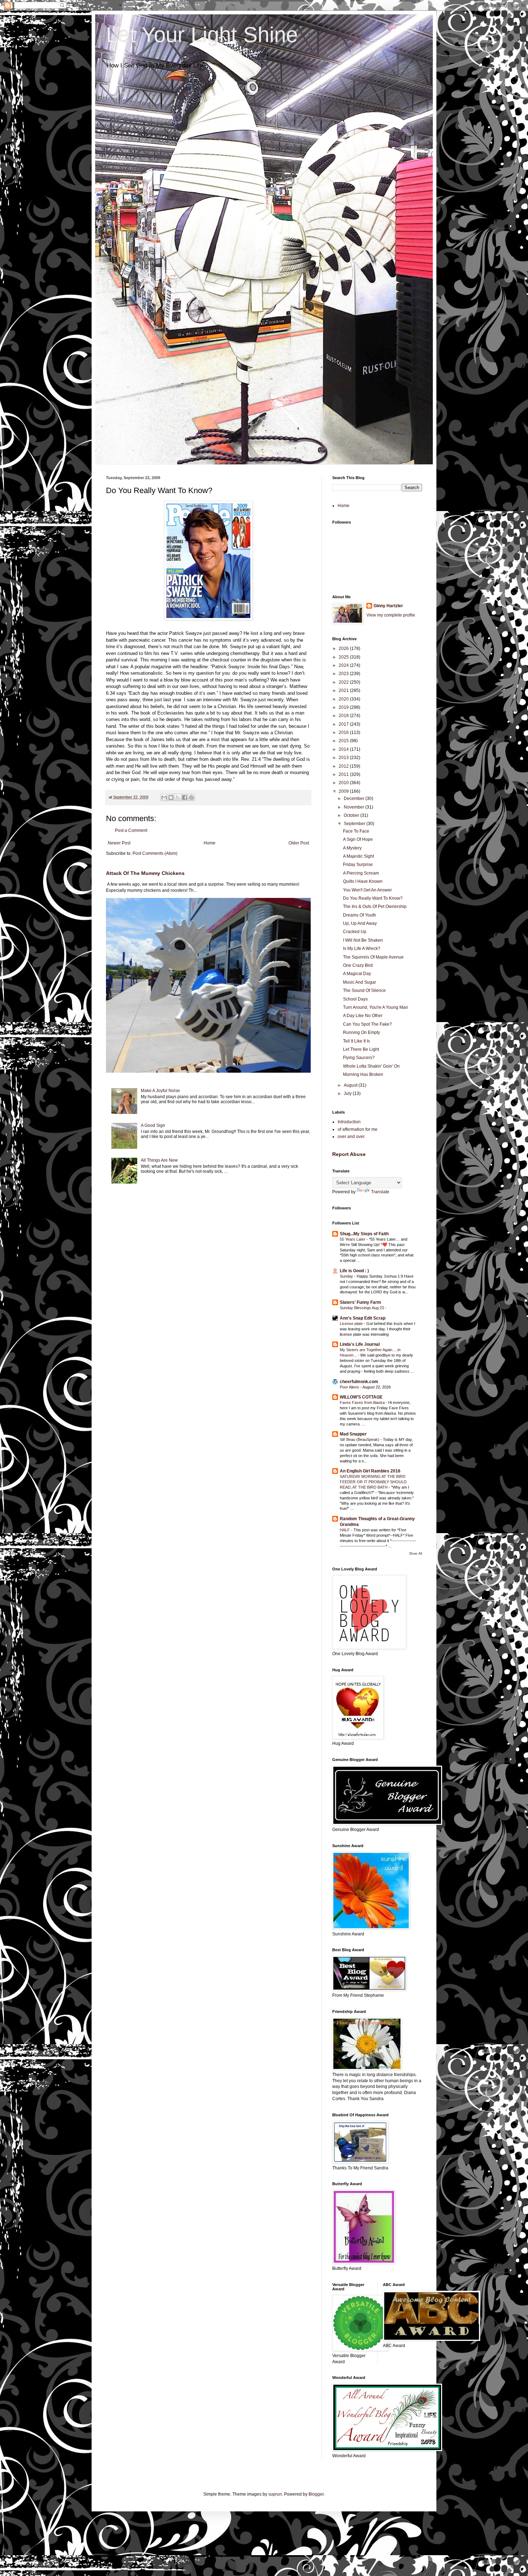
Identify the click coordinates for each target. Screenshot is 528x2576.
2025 (344, 657)
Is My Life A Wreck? (362, 949)
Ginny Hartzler (388, 606)
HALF (345, 1530)
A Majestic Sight (358, 856)
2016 (344, 732)
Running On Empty (362, 1032)
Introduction (349, 1122)
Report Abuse (349, 1154)
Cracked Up (355, 932)
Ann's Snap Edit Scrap (363, 1318)
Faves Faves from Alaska (363, 1402)
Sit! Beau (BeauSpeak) (360, 1439)
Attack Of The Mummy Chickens (145, 873)
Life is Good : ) (354, 1271)
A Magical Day (357, 974)
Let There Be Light (361, 1049)
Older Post (299, 843)
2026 (344, 648)
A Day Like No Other (363, 1016)
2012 (344, 766)
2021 (344, 690)
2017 (344, 724)
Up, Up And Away (360, 923)
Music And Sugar (360, 982)
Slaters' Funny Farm (360, 1302)
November (355, 807)
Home (210, 843)
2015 (344, 741)
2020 (344, 699)
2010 (344, 783)
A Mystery (352, 848)
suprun (275, 2494)
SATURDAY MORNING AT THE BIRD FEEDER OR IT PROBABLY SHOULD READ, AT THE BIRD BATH (373, 1482)
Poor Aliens (350, 1387)
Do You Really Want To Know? (373, 898)
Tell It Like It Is (356, 1041)
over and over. (351, 1137)
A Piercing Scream (361, 873)
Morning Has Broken (363, 1074)
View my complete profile (391, 615)
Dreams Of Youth (360, 915)
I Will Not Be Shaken (363, 940)
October (352, 815)
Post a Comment (131, 830)
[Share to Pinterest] (191, 797)
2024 (344, 665)
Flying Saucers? (359, 1058)
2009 (344, 791)
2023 (344, 674)
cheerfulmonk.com (359, 1382)
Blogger (316, 2494)
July (348, 1093)
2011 (344, 774)
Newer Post (119, 843)
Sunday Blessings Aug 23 (362, 1308)
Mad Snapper (353, 1434)
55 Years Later (353, 1239)
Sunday (347, 1276)
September (355, 824)
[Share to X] (178, 797)
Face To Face (356, 831)
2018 (344, 716)
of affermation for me (358, 1129)
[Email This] (164, 797)
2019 (344, 707)
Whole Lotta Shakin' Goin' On (371, 1066)
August (351, 1085)
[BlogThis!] (171, 797)
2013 (344, 758)
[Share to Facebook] (185, 797)
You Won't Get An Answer (367, 890)
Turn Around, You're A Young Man (376, 1007)
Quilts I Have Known (363, 881)
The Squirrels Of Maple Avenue (373, 957)
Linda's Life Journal (360, 1344)
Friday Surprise (358, 865)
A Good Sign (153, 1125)
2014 (344, 749)
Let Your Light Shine (202, 35)
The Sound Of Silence (364, 990)
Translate (380, 1192)
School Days (355, 999)
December (355, 798)
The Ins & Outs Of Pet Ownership (375, 907)
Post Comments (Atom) (155, 853)
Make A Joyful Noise (160, 1091)
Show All (416, 1554)
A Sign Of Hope (358, 839)
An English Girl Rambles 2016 (370, 1471)
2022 (344, 682)
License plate (352, 1324)
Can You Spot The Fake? (367, 1024)
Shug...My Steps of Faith (364, 1234)
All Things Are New (159, 1160)
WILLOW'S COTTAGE (361, 1397)
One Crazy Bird (358, 965)
